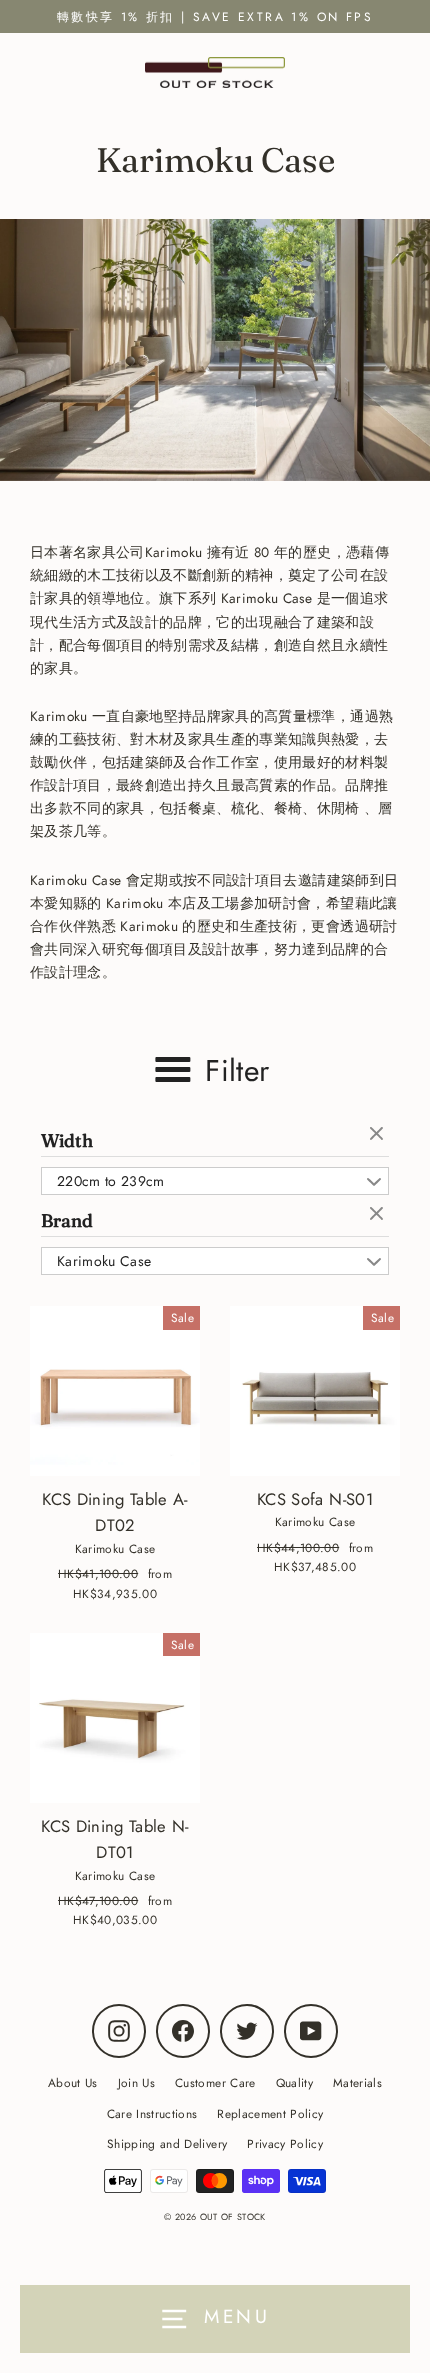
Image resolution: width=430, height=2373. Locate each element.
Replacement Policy (270, 2113)
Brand (67, 1220)
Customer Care (215, 2082)
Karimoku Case (104, 1261)
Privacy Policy (285, 2143)
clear (379, 1135)
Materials (357, 2082)
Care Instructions (152, 2113)
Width (67, 1140)
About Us (73, 2082)
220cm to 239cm (111, 1181)
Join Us (136, 2082)
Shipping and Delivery (167, 2143)
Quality (294, 2082)
